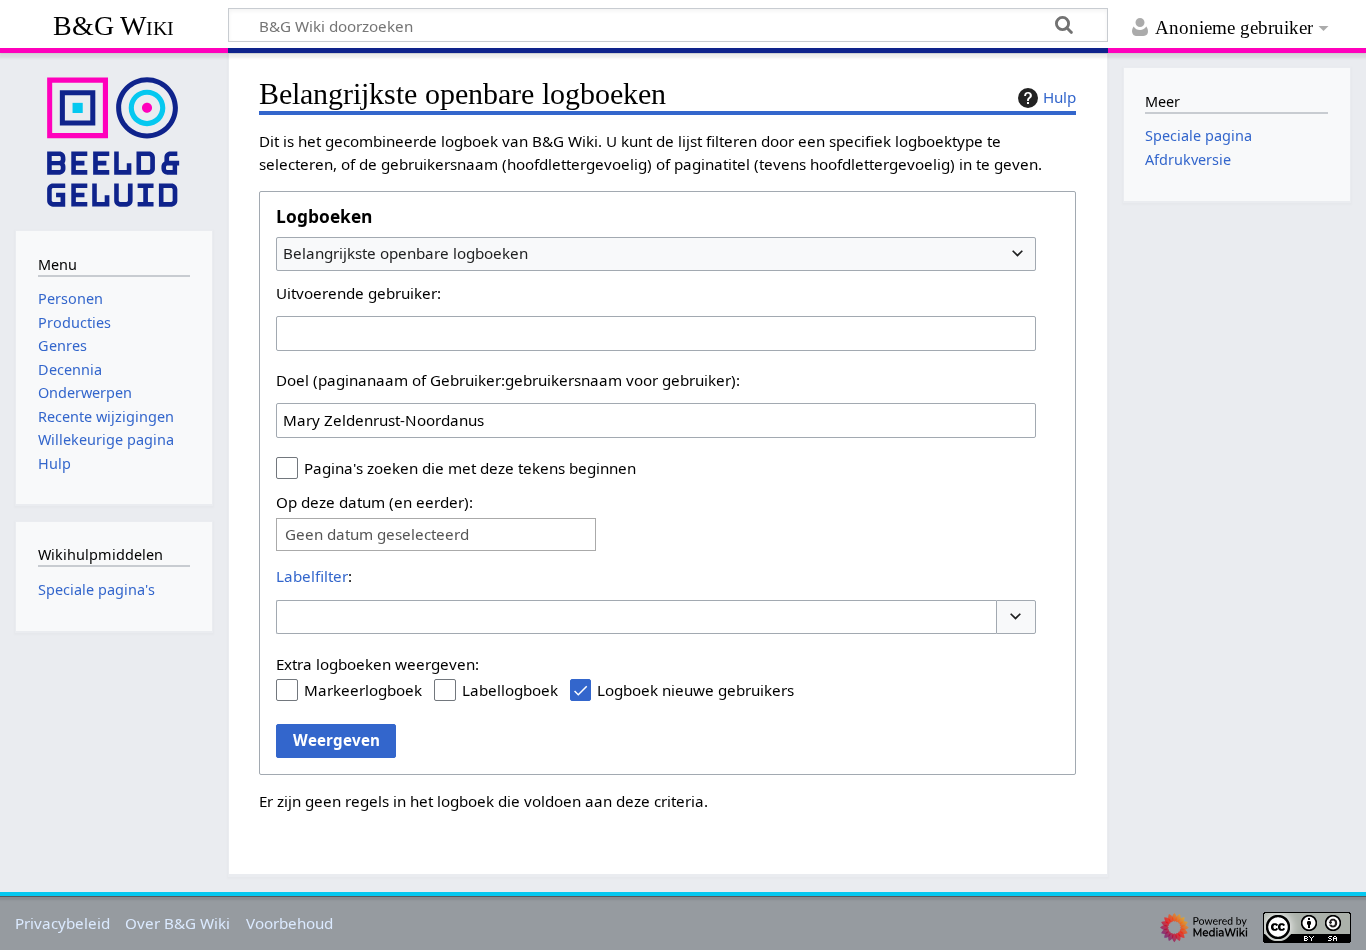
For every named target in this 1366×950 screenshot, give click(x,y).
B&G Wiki (113, 25)
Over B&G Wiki (177, 923)
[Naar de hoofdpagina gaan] (114, 140)
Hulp (1059, 97)
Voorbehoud (289, 923)
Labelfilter (312, 576)
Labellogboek (510, 690)
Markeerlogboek (363, 690)
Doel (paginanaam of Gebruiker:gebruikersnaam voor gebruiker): (508, 380)
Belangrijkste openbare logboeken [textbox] (405, 253)
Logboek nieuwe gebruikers (695, 690)
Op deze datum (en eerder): (374, 502)
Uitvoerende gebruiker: (358, 293)
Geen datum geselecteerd (377, 534)
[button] (1016, 617)
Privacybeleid (62, 923)
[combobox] (656, 254)
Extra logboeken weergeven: (377, 664)
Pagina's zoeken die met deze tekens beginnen (470, 468)
